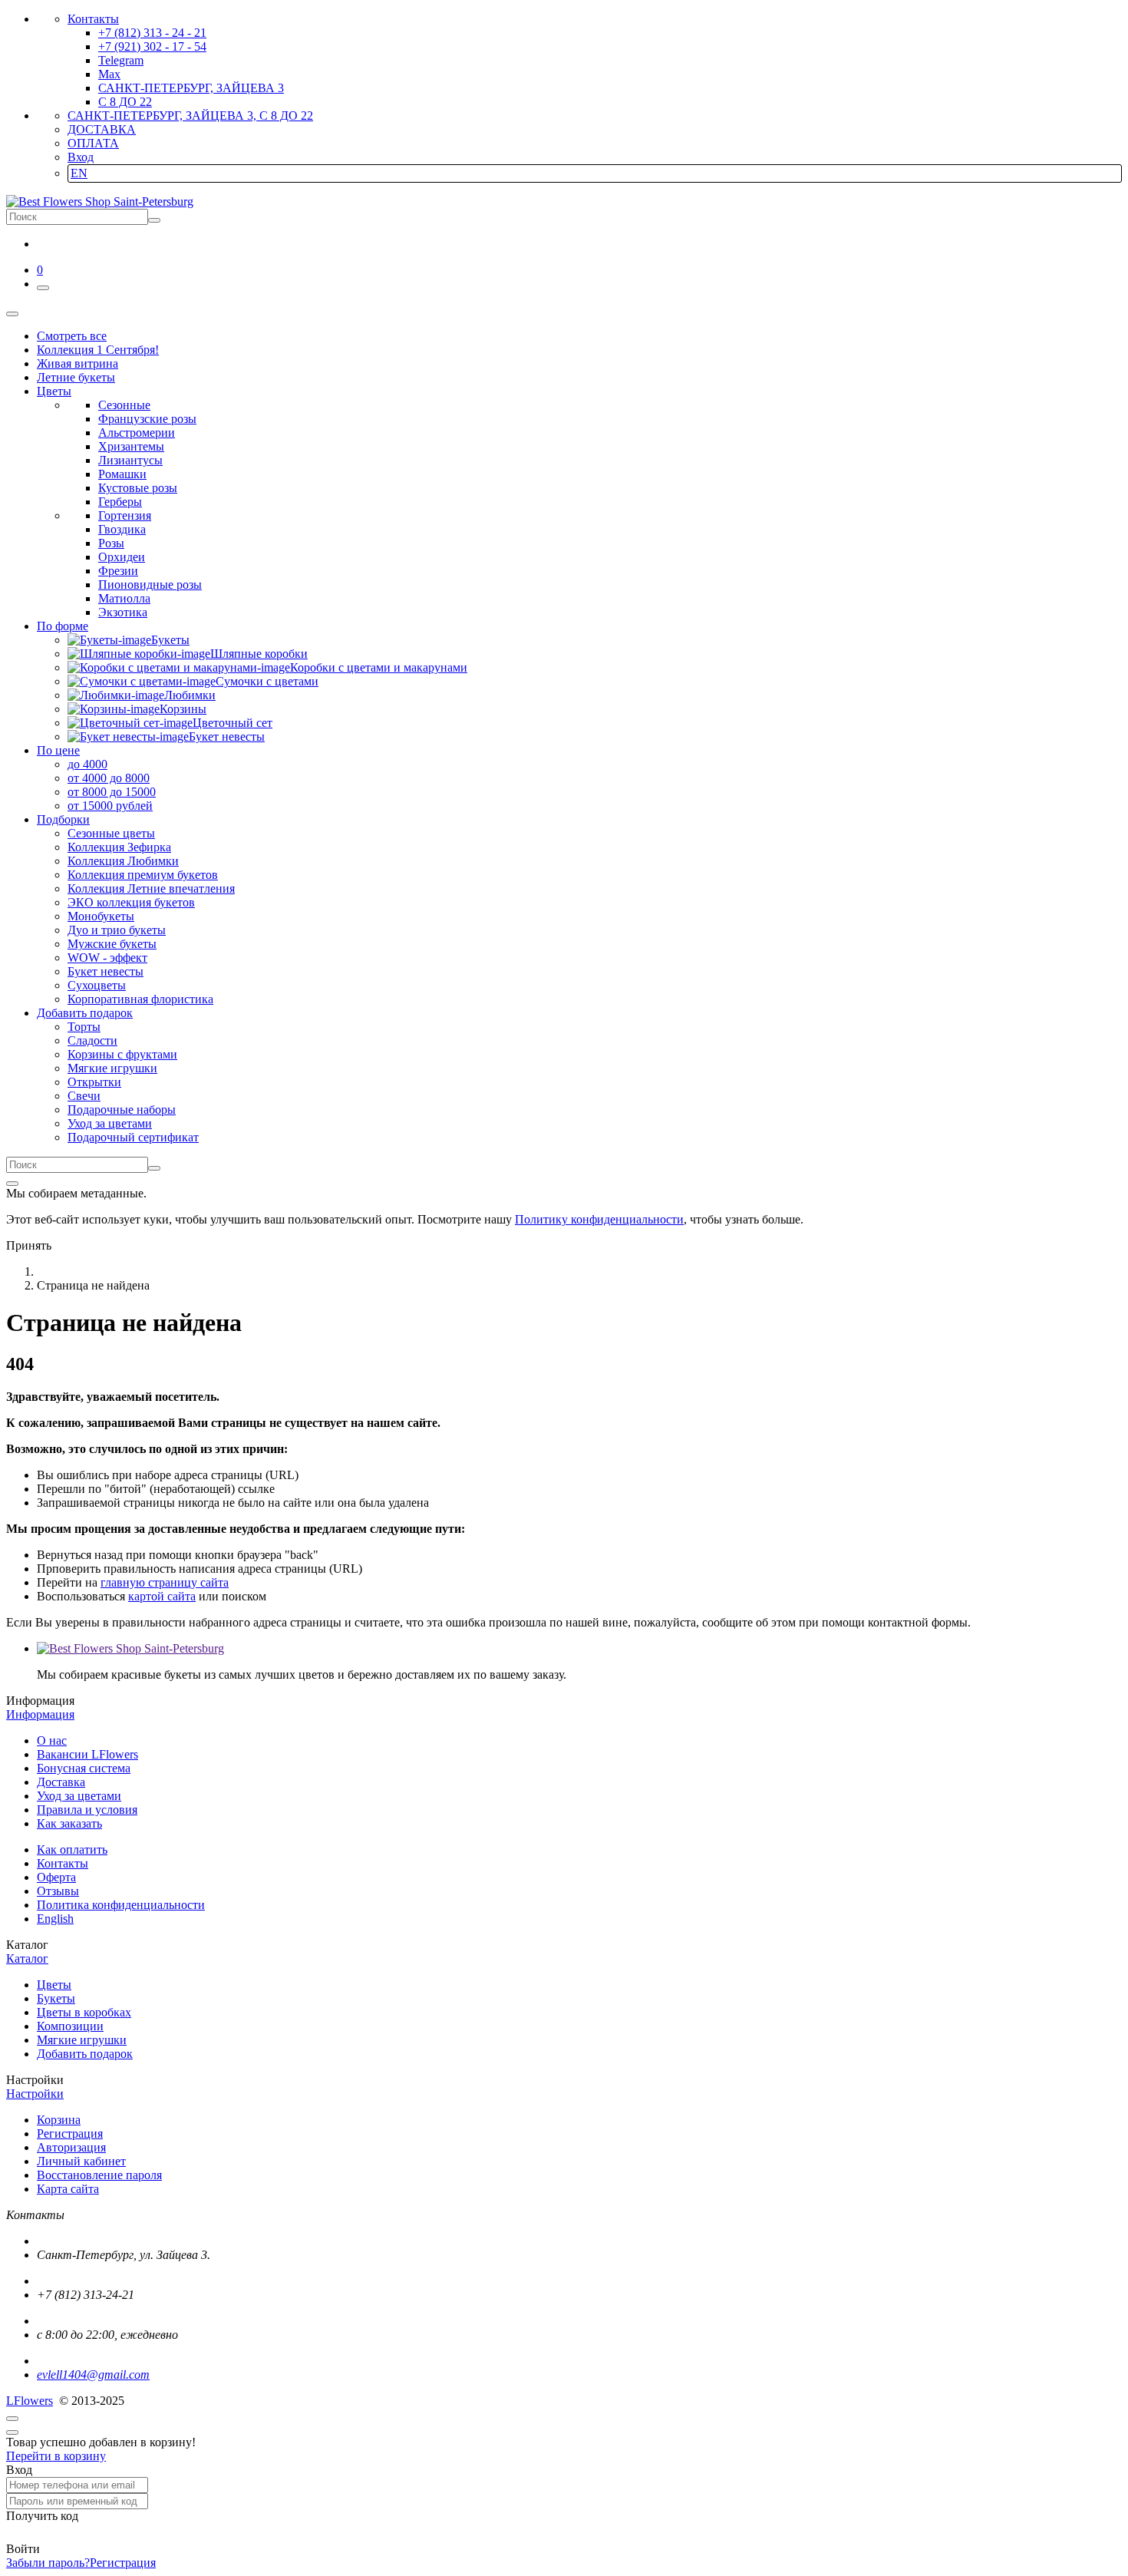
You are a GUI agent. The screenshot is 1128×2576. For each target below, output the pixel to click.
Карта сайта (68, 2189)
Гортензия (125, 515)
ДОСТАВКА (102, 129)
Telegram (121, 60)
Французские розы (147, 419)
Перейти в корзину (56, 2456)
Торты (84, 1027)
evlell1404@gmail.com (93, 2375)
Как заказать (69, 1823)
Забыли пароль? (48, 2563)
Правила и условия (87, 1810)
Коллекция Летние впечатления (151, 888)
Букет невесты (106, 971)
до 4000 (87, 764)
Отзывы (58, 1891)
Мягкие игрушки (112, 1068)
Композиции (70, 2026)
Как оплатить (72, 1849)
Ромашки (122, 474)
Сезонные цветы (111, 833)
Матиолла (124, 598)
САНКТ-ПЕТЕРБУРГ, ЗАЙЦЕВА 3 (191, 88)
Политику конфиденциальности (599, 1219)
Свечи (84, 1096)
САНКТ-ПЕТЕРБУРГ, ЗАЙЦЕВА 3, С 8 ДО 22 (190, 116)
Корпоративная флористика (140, 999)
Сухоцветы (97, 985)
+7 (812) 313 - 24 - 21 (152, 33)
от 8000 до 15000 (112, 792)
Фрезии (118, 571)
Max (109, 74)
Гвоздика (122, 529)
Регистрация (70, 2133)
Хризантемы (131, 446)
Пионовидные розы (150, 585)
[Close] (12, 1184)
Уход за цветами (110, 1123)
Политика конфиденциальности (121, 1905)
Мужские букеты (112, 944)
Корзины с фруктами (122, 1054)
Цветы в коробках (84, 2012)
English (55, 1919)
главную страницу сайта (165, 1582)
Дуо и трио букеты (117, 930)
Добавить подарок (85, 2054)
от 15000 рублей (110, 806)
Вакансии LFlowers (87, 1754)
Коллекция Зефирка (119, 847)
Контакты (93, 19)
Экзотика (123, 612)
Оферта (56, 1877)
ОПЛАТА (93, 143)
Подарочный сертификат (133, 1137)
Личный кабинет (81, 2161)
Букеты (56, 1998)
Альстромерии (137, 433)
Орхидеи (122, 557)
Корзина (59, 2120)
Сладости (92, 1040)
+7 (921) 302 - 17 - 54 (152, 46)
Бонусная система (84, 1768)
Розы (111, 543)
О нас (52, 1740)
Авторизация (71, 2147)
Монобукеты (101, 916)
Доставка (61, 1782)
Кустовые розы (138, 488)
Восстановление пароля (99, 2175)
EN (79, 173)
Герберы (120, 502)
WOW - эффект (107, 958)
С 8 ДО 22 (125, 102)
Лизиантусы (130, 460)
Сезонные (124, 405)
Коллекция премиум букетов (143, 875)
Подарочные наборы (122, 1110)
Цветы (54, 1985)
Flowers (30, 2401)
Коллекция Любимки (123, 861)
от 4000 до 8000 (109, 778)
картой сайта (162, 1596)
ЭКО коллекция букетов (131, 902)
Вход (81, 157)
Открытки (94, 1082)
